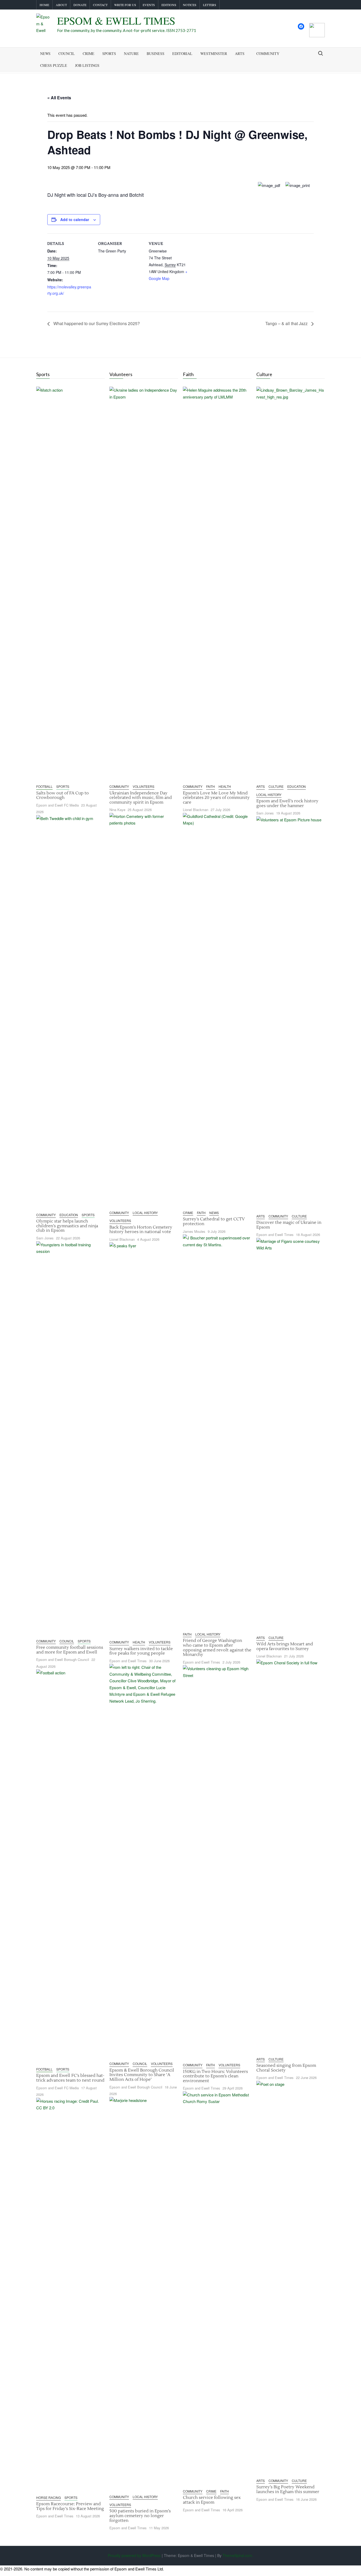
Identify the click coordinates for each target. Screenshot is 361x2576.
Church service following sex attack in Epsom (212, 2500)
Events (149, 5)
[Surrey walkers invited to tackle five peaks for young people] (144, 1440)
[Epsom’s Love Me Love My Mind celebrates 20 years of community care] (217, 584)
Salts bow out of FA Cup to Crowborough (63, 795)
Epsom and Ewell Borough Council (63, 1659)
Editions (169, 5)
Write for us (125, 5)
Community (268, 53)
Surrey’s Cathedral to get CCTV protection (214, 1221)
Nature (131, 53)
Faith (210, 786)
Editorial (182, 53)
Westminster (214, 53)
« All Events (59, 98)
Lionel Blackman (122, 1239)
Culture (276, 786)
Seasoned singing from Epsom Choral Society (286, 2068)
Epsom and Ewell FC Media (57, 805)
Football (44, 786)
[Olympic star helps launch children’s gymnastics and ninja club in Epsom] (70, 1012)
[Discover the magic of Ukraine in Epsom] (291, 1014)
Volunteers (144, 786)
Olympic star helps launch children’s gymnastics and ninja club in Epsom (67, 1226)
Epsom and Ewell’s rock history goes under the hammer (287, 803)
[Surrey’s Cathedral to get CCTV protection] (217, 1010)
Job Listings (87, 65)
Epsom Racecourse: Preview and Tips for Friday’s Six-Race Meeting (70, 2506)
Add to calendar (75, 219)
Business (156, 53)
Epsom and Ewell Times (55, 2516)
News (45, 53)
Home (44, 5)
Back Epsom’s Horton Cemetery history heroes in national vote (141, 1230)
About (61, 5)
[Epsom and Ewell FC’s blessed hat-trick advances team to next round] (70, 1867)
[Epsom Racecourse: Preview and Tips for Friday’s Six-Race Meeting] (70, 2295)
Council (67, 53)
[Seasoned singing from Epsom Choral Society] (291, 1857)
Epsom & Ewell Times (116, 20)
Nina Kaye (117, 810)
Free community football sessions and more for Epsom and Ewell (70, 1650)
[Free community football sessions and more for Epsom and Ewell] (70, 1438)
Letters (210, 5)
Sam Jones (45, 1238)
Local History (145, 1213)
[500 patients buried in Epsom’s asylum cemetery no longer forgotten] (144, 2294)
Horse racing (48, 2497)
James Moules (194, 1231)
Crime (89, 53)
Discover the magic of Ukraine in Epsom (289, 1225)
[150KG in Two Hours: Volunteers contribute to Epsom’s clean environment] (217, 1863)
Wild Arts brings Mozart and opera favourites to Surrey (285, 1646)
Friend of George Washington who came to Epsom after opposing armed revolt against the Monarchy (217, 1648)
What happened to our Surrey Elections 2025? (96, 323)
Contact (100, 5)
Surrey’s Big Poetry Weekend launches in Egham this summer (288, 2489)
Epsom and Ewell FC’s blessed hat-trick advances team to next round (70, 2078)
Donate (80, 5)
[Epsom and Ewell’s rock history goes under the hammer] (291, 584)
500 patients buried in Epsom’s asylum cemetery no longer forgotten (140, 2516)
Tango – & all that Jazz (287, 323)
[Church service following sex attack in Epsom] (217, 2289)
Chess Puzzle (54, 65)
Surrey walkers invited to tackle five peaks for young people (141, 1651)
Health (139, 1642)
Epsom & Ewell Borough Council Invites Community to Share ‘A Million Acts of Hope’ (142, 2075)
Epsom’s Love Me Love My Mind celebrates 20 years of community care (216, 798)
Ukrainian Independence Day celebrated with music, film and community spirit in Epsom (141, 798)
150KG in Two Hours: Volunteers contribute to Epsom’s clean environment (215, 2076)
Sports (109, 53)
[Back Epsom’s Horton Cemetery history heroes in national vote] (144, 1010)
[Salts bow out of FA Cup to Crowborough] (70, 584)
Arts (240, 53)
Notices (190, 5)
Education (69, 1215)
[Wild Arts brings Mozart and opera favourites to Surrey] (291, 1435)
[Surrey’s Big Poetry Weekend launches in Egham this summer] (291, 2278)
